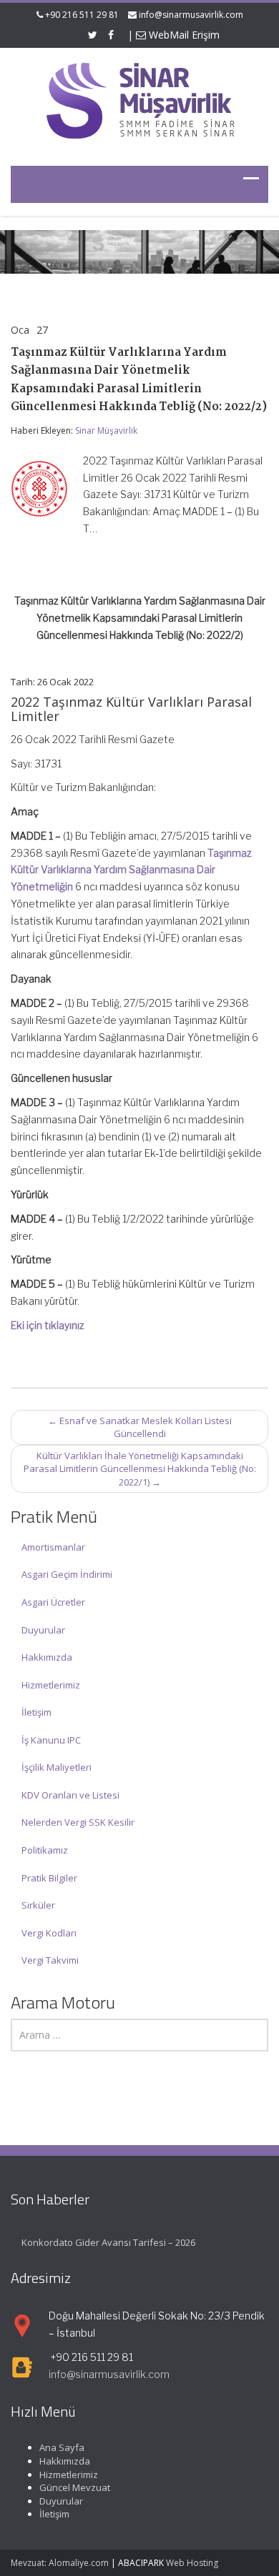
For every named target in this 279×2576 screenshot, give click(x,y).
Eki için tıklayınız (48, 1325)
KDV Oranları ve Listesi (70, 1795)
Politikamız (45, 1850)
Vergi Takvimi (50, 1960)
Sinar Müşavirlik (106, 431)
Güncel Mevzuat (75, 2487)
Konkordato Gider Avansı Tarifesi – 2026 (108, 2242)
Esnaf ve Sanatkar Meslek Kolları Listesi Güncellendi (140, 1427)
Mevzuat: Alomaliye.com (60, 2563)
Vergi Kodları (49, 1933)
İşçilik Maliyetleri (57, 1767)
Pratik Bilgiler (49, 1878)
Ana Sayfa (62, 2447)
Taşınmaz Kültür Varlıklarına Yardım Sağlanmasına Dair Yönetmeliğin (131, 870)
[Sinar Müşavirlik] (139, 100)
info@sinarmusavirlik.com (191, 15)
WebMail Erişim (183, 35)
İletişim (36, 1712)
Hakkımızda (47, 1657)
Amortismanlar (53, 1547)
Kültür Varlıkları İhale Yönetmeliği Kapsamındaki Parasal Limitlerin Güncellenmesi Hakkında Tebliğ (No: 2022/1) (140, 1469)
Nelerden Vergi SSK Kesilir (78, 1822)
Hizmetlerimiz (51, 1685)
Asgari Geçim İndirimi (67, 1574)
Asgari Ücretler (53, 1602)
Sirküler (38, 1905)
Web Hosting (192, 2563)
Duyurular (43, 1630)
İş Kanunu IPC (51, 1740)
